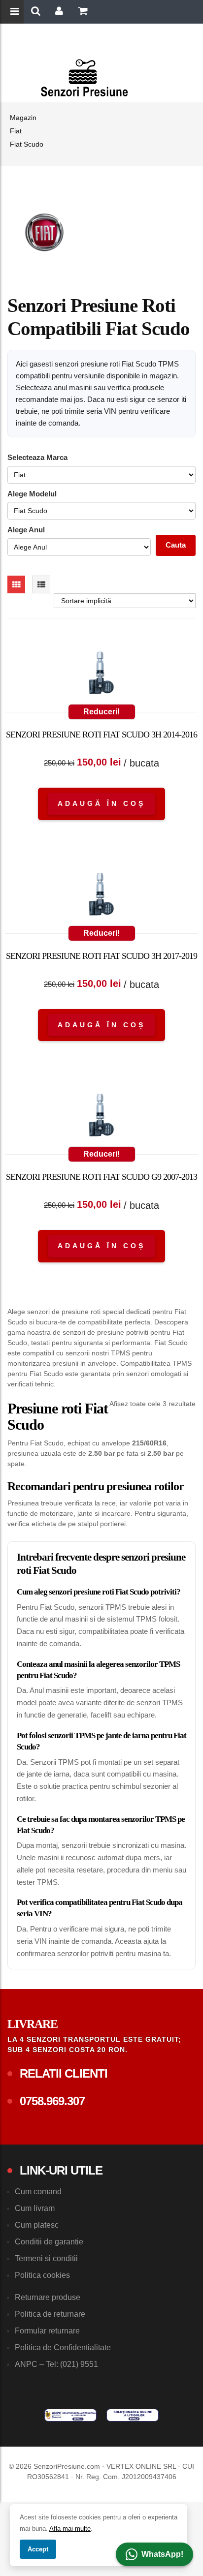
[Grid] (16, 584)
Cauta (176, 545)
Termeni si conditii (46, 2258)
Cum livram (35, 2208)
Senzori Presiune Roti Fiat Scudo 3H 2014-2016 (101, 735)
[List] (41, 584)
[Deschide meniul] (16, 12)
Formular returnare (47, 2331)
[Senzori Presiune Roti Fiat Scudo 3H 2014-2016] (101, 675)
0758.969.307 (52, 2101)
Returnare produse (48, 2297)
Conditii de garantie (49, 2242)
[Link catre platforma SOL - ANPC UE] (133, 2415)
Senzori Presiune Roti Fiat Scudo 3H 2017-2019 (101, 956)
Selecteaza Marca (37, 457)
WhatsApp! (162, 2554)
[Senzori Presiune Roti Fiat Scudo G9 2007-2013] (101, 1117)
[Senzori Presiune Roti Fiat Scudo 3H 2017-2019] (101, 896)
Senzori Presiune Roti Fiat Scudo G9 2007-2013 (101, 1177)
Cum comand (38, 2192)
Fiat (16, 131)
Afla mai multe (70, 2529)
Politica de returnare (50, 2314)
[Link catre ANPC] (70, 2415)
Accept (38, 2549)
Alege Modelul (32, 494)
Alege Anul (26, 530)
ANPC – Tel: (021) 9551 (56, 2364)
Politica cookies (42, 2275)
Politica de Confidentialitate (63, 2347)
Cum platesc (37, 2225)
